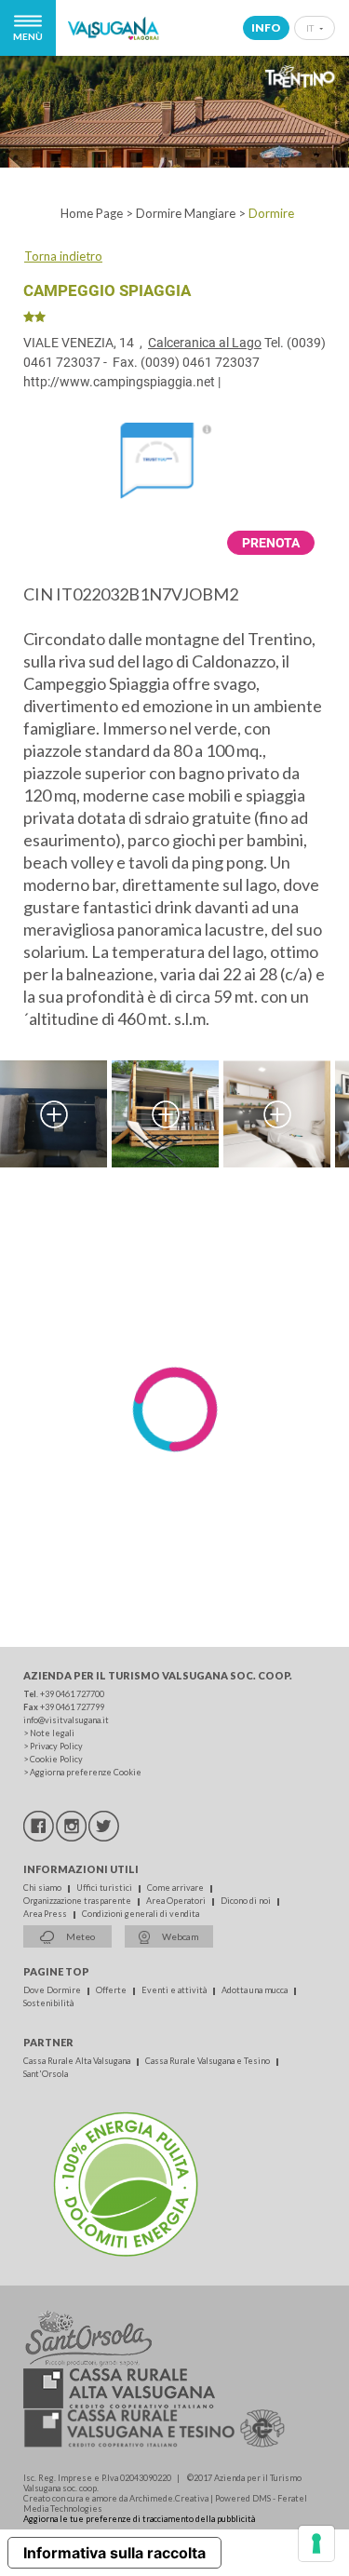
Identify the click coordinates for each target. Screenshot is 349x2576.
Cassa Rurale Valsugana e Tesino (208, 2061)
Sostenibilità (48, 2003)
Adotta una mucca (255, 1990)
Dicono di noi (247, 1901)
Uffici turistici (105, 1888)
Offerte (112, 1990)
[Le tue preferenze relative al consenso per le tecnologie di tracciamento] (316, 2543)
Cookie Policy (56, 1759)
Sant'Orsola (46, 2074)
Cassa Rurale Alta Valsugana (78, 2061)
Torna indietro (63, 256)
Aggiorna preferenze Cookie (86, 1772)
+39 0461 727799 (72, 1707)
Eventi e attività (175, 1990)
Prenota (271, 543)
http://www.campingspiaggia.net (119, 382)
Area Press (46, 1914)
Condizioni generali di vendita (141, 1914)
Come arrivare (176, 1888)
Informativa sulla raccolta (114, 2553)
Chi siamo (43, 1888)
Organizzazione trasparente (78, 1901)
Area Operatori (177, 1901)
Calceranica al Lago (205, 343)
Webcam (180, 1936)
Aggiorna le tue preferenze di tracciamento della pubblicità (139, 2519)
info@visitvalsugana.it (66, 1720)
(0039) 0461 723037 (200, 362)
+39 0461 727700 (72, 1694)
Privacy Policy (56, 1746)
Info (266, 27)
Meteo (80, 1936)
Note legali (52, 1733)
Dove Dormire (53, 1990)
